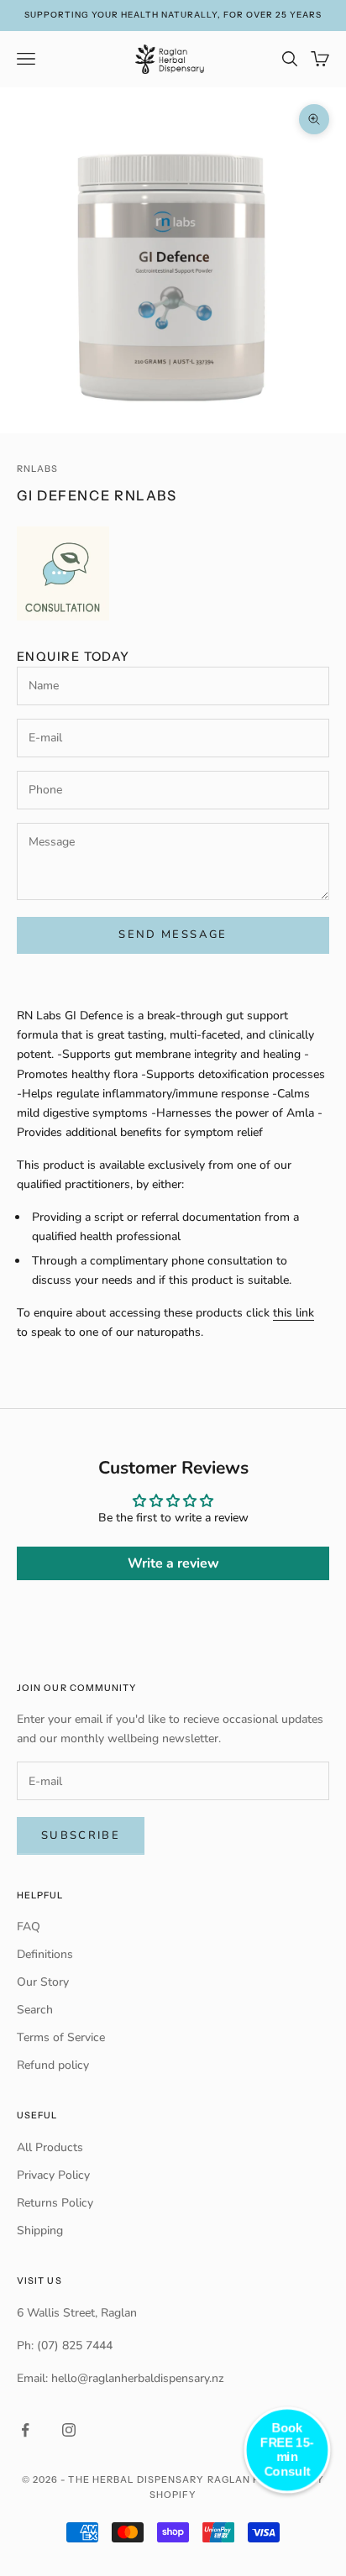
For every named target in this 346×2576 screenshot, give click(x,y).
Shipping (40, 2230)
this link (294, 1313)
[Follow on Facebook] (25, 2430)
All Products (50, 2147)
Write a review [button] (173, 1563)
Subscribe (81, 1835)
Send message (173, 935)
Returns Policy (55, 2203)
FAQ (29, 1927)
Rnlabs (37, 469)
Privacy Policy (53, 2175)
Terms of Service (61, 2037)
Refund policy (53, 2065)
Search (35, 2010)
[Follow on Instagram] (69, 2430)
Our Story (43, 1982)
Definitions (45, 1954)
